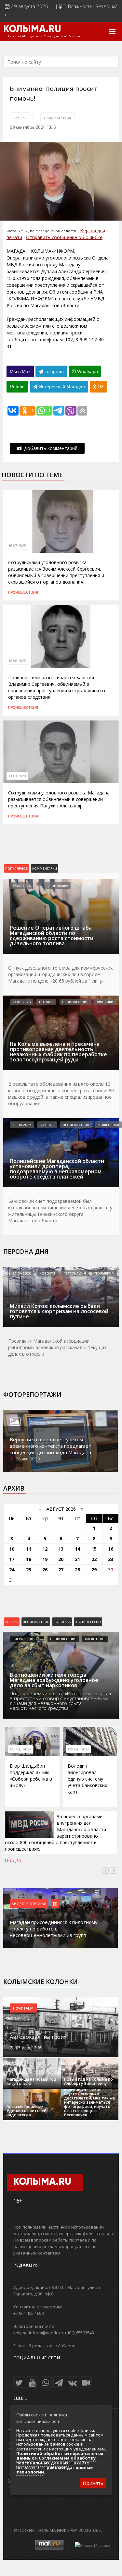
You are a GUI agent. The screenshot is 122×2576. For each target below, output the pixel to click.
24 (12, 1570)
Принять (93, 2483)
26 (45, 1570)
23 (111, 1559)
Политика (62, 1622)
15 (94, 1549)
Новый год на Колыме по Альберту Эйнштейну (88, 2081)
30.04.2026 (22, 1273)
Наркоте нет (95, 1639)
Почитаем (23, 2008)
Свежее (12, 1622)
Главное (46, 1002)
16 (111, 1549)
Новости (47, 1273)
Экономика (58, 886)
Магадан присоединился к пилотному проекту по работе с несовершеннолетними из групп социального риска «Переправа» (54, 1932)
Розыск (20, 118)
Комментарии (45, 868)
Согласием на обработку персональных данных (56, 2460)
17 (12, 1559)
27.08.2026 (21, 886)
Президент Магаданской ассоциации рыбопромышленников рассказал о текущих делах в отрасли (57, 1347)
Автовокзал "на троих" (39, 2037)
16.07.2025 (17, 546)
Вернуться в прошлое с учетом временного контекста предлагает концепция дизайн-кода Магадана (50, 1446)
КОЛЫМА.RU (32, 30)
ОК (100, 387)
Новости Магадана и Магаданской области (44, 36)
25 (29, 1570)
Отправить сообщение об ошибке (64, 237)
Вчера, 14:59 (20, 1749)
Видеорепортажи (29, 1904)
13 (61, 1549)
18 (29, 1559)
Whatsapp (87, 371)
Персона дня (26, 1252)
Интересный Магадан (61, 387)
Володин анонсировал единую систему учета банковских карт (87, 1779)
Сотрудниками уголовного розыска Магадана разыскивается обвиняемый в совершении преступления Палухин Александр (59, 799)
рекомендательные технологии (54, 2470)
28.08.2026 (22, 1125)
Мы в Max (20, 371)
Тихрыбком (104, 1273)
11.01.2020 (17, 776)
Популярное (16, 868)
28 (77, 1570)
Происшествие (36, 1622)
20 (61, 1559)
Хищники (105, 1002)
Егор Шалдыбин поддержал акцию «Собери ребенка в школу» (31, 1776)
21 (77, 1559)
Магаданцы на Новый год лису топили (32, 2081)
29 (94, 1570)
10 (12, 1549)
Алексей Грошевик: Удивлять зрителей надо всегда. (27, 2111)
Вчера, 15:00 (23, 1639)
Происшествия (58, 118)
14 (77, 1549)
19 (45, 1559)
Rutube (17, 387)
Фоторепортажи (32, 1395)
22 (94, 1559)
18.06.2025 (17, 661)
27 (61, 1570)
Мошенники (108, 1125)
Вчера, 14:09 (78, 1749)
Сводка (13, 1860)
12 (45, 1549)
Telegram (54, 371)
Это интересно (88, 1622)
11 (29, 1549)
